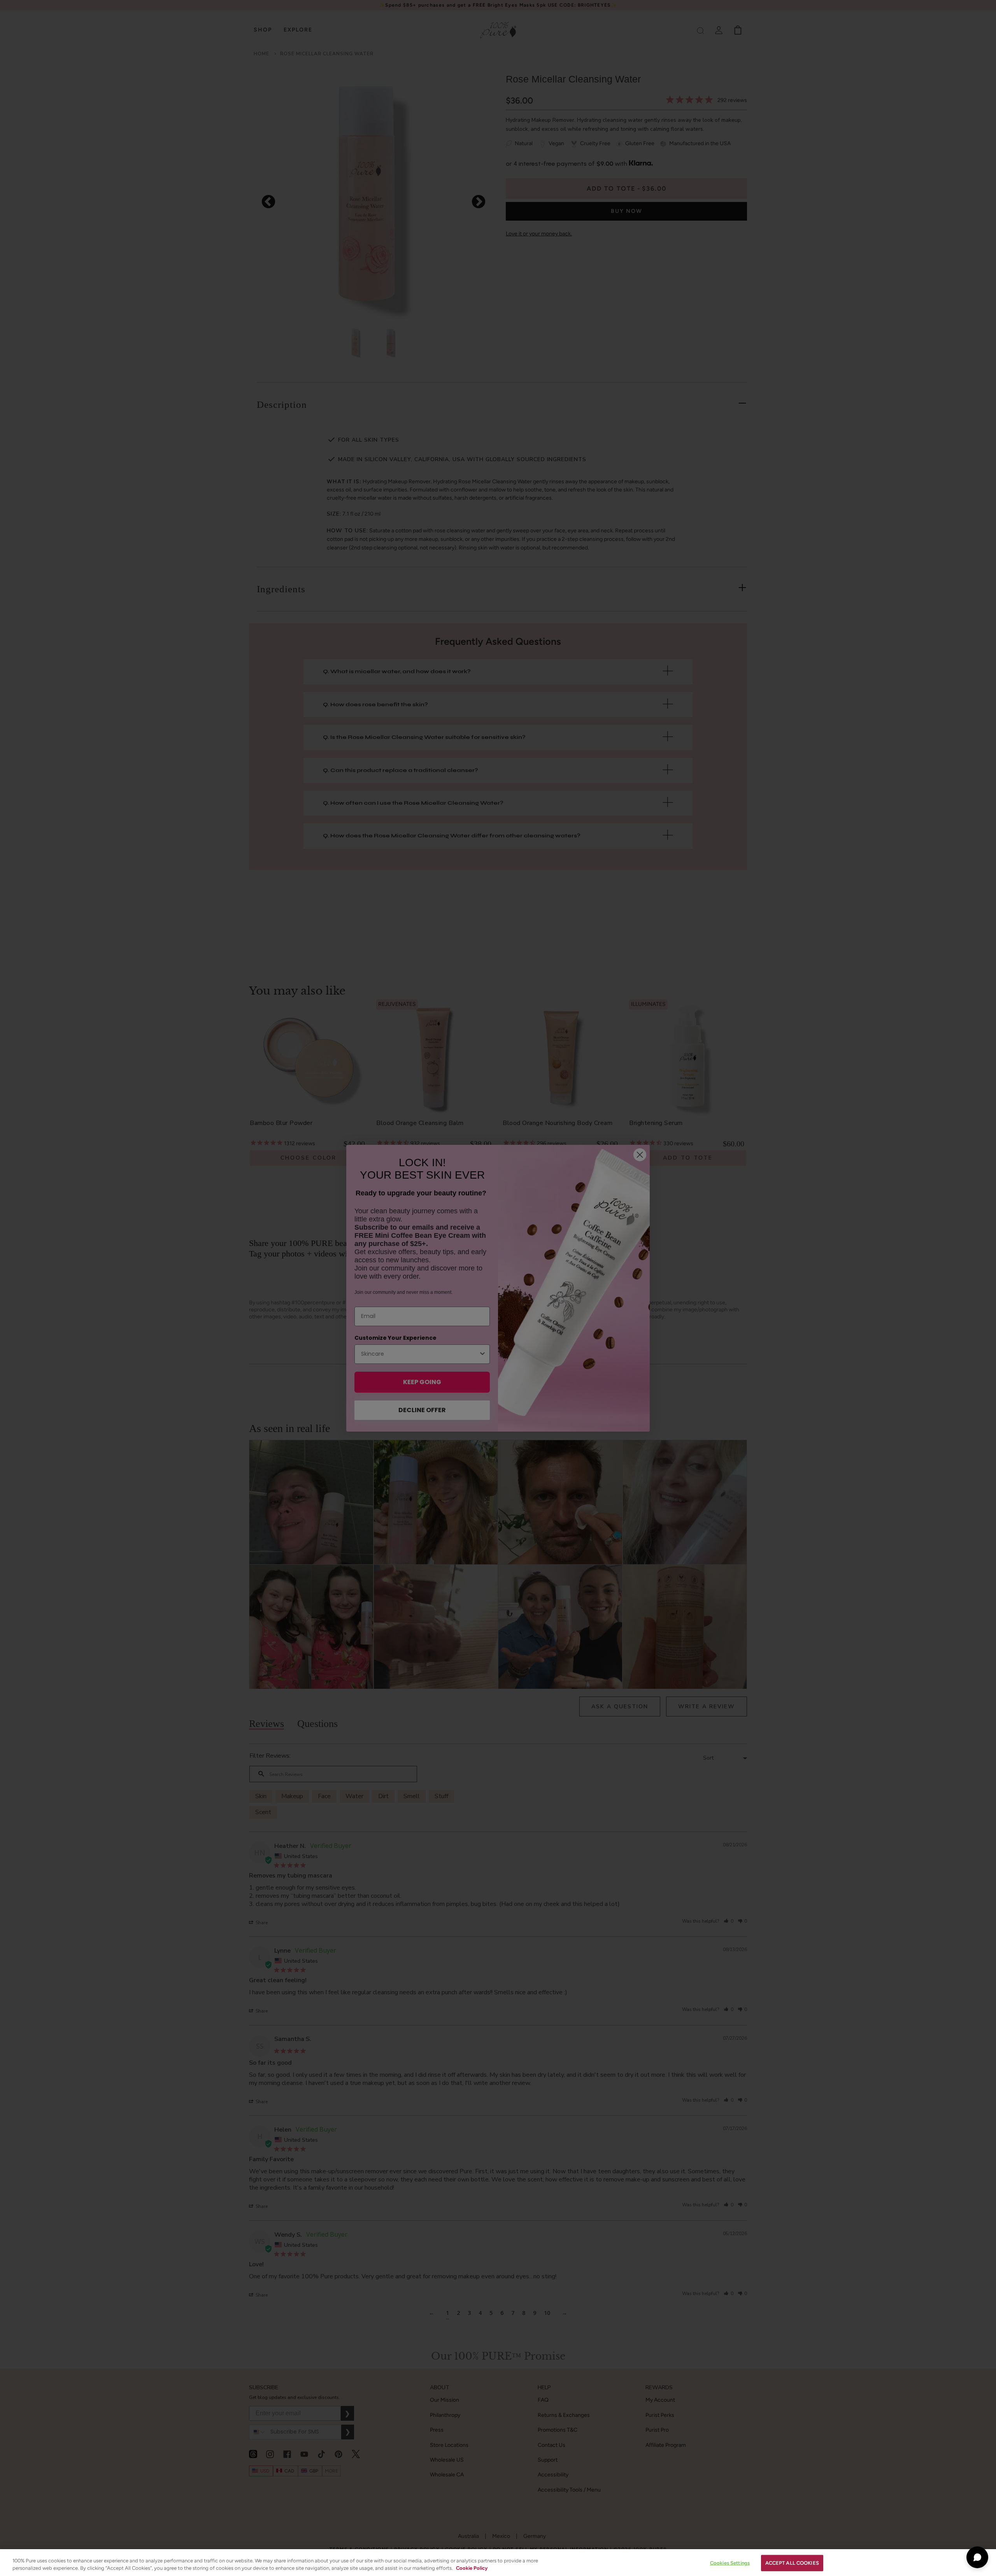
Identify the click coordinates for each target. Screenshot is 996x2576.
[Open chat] (977, 2557)
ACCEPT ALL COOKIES (792, 2563)
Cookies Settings (730, 2563)
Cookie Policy (472, 2568)
